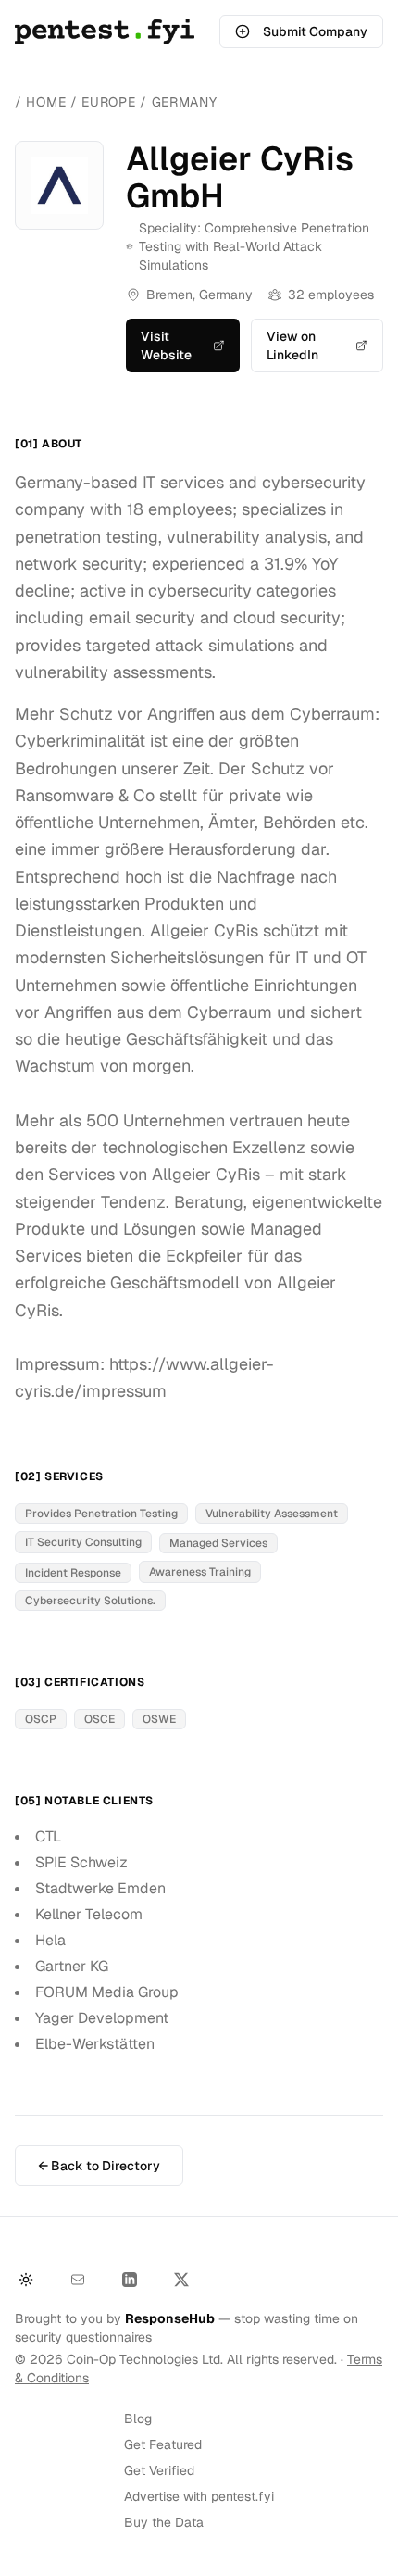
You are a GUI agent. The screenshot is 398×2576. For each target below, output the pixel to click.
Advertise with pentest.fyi (199, 2496)
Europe (111, 102)
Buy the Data (164, 2522)
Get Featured (163, 2444)
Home (46, 102)
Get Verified (159, 2470)
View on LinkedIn (292, 346)
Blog (138, 2419)
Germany (185, 102)
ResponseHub (170, 2318)
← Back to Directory (99, 2166)
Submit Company (315, 31)
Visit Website (166, 346)
